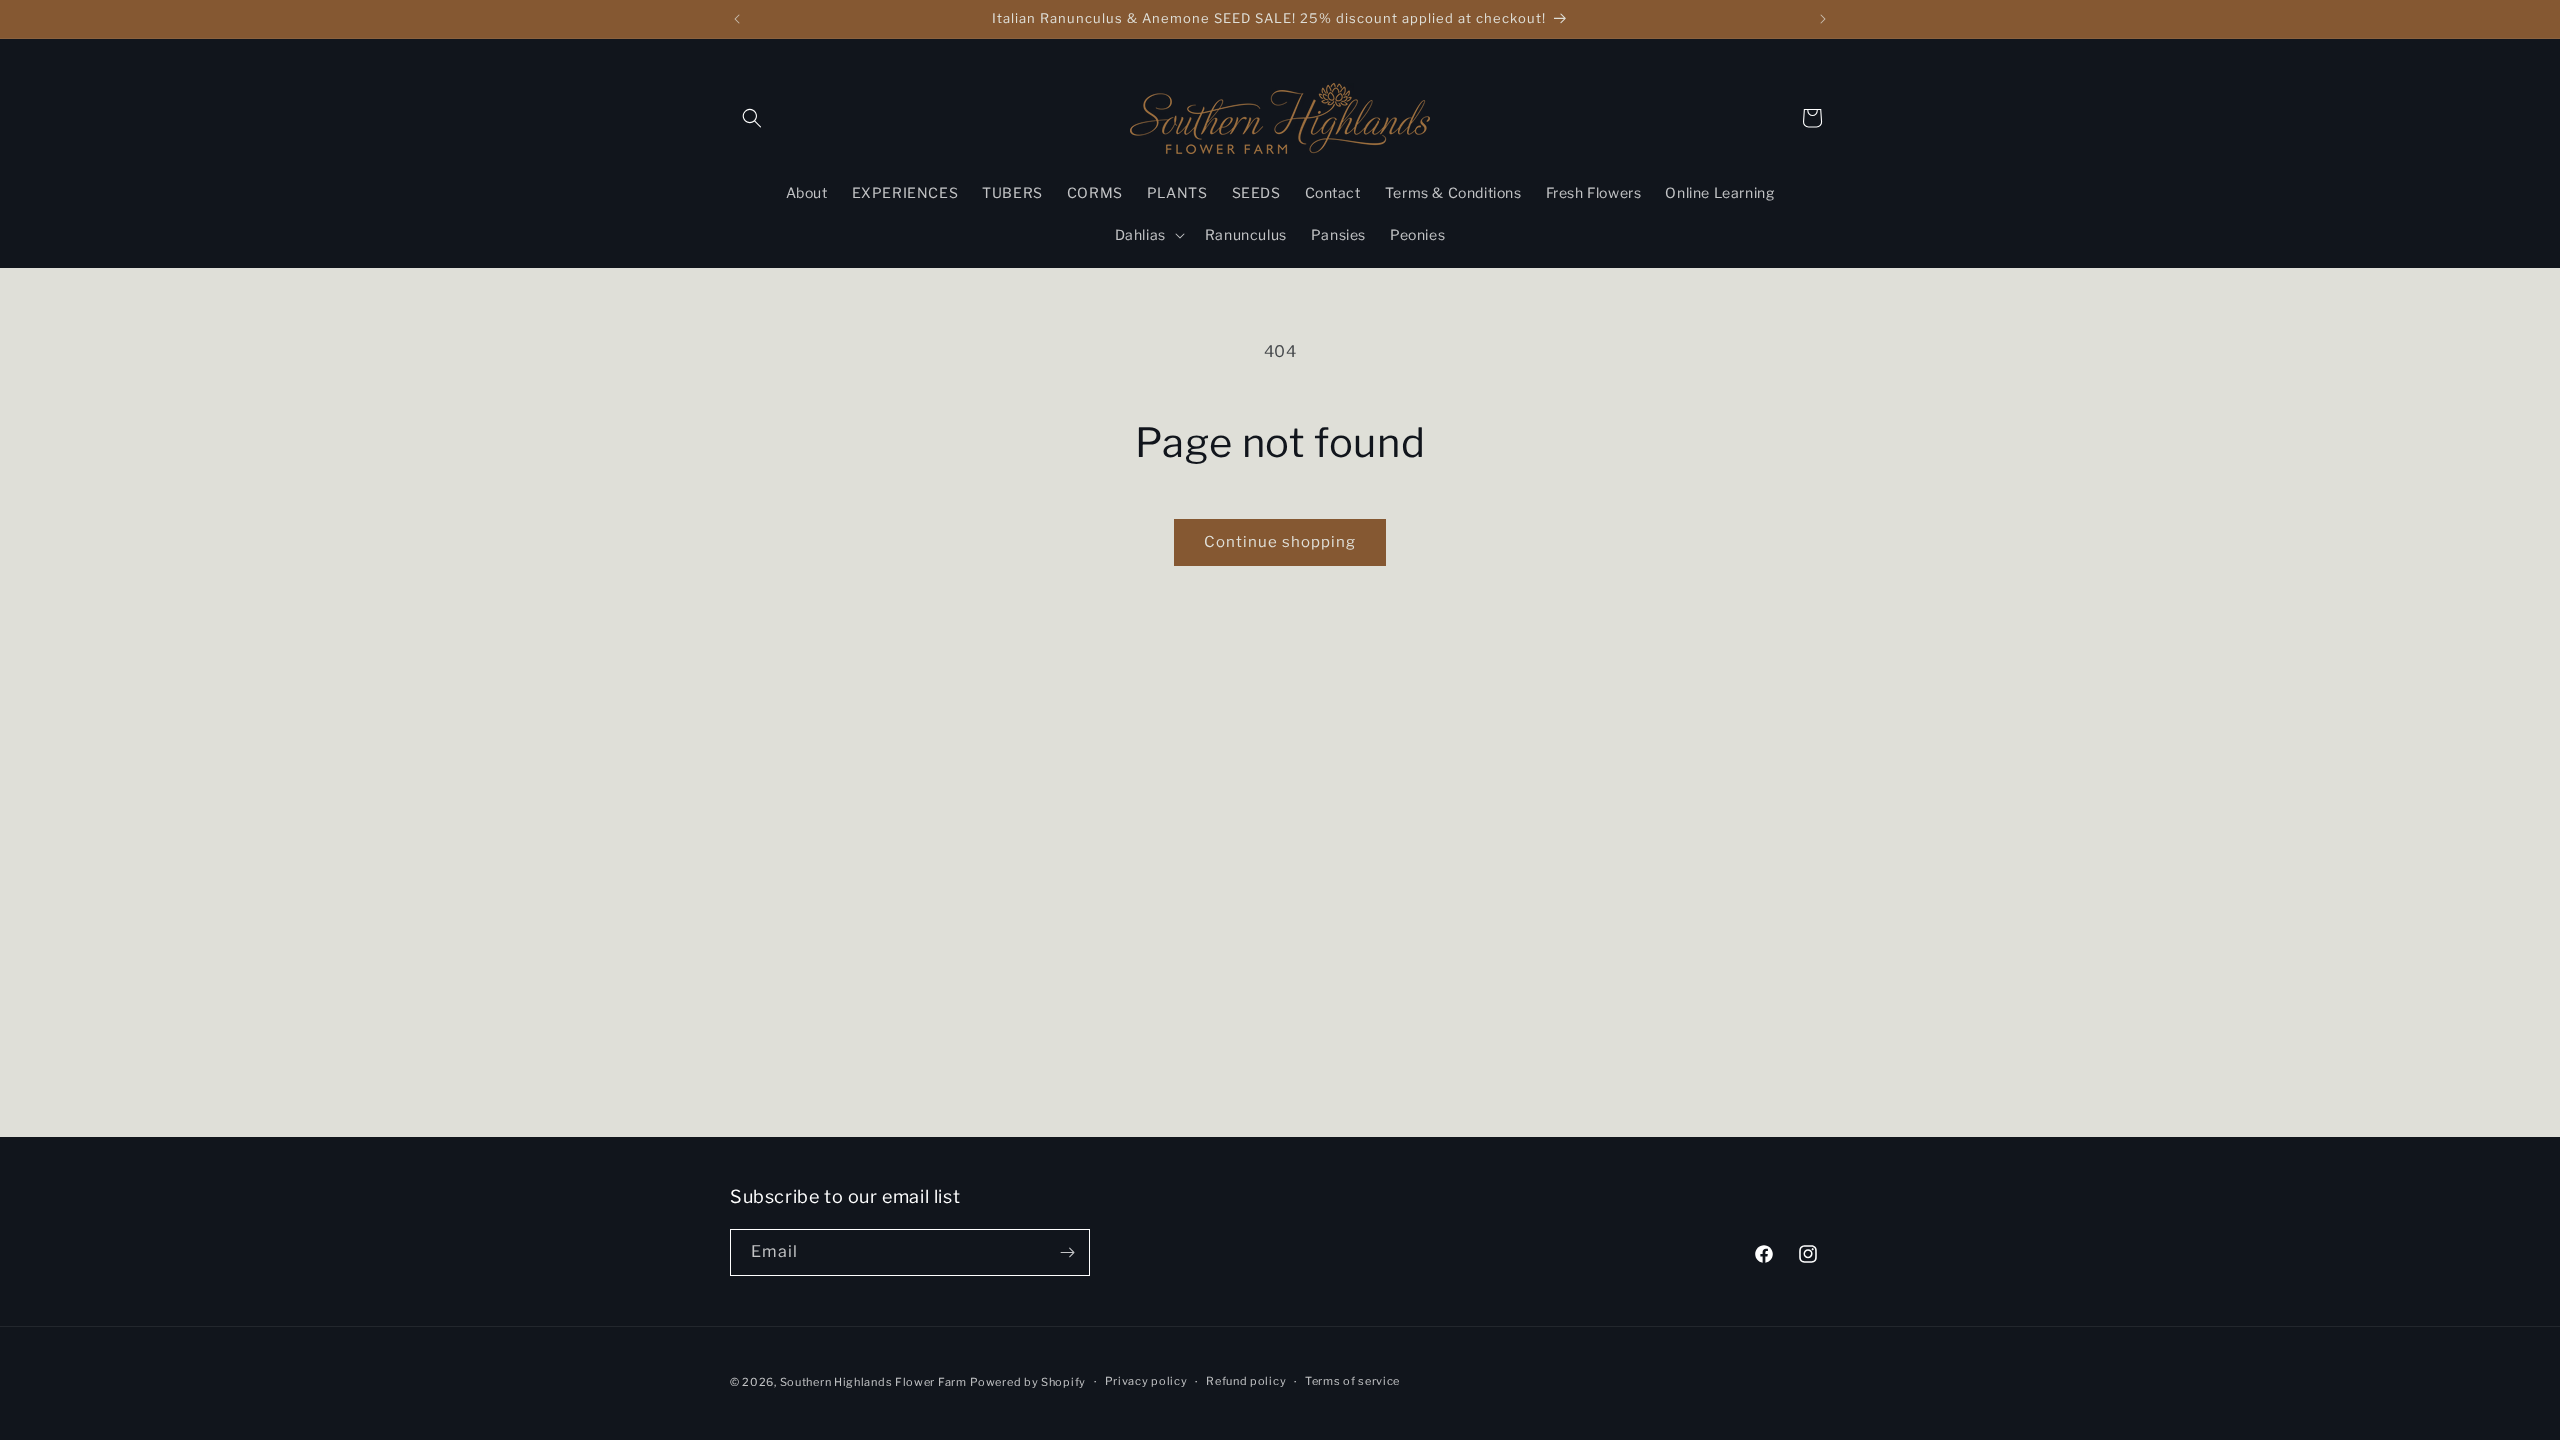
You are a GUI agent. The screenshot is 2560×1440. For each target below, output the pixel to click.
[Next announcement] (1823, 19)
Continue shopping (1280, 542)
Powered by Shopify (1028, 1382)
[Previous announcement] (737, 19)
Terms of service (1352, 1381)
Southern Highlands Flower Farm (873, 1382)
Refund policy (1246, 1381)
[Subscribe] (1067, 1252)
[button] (752, 118)
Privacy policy (1146, 1381)
